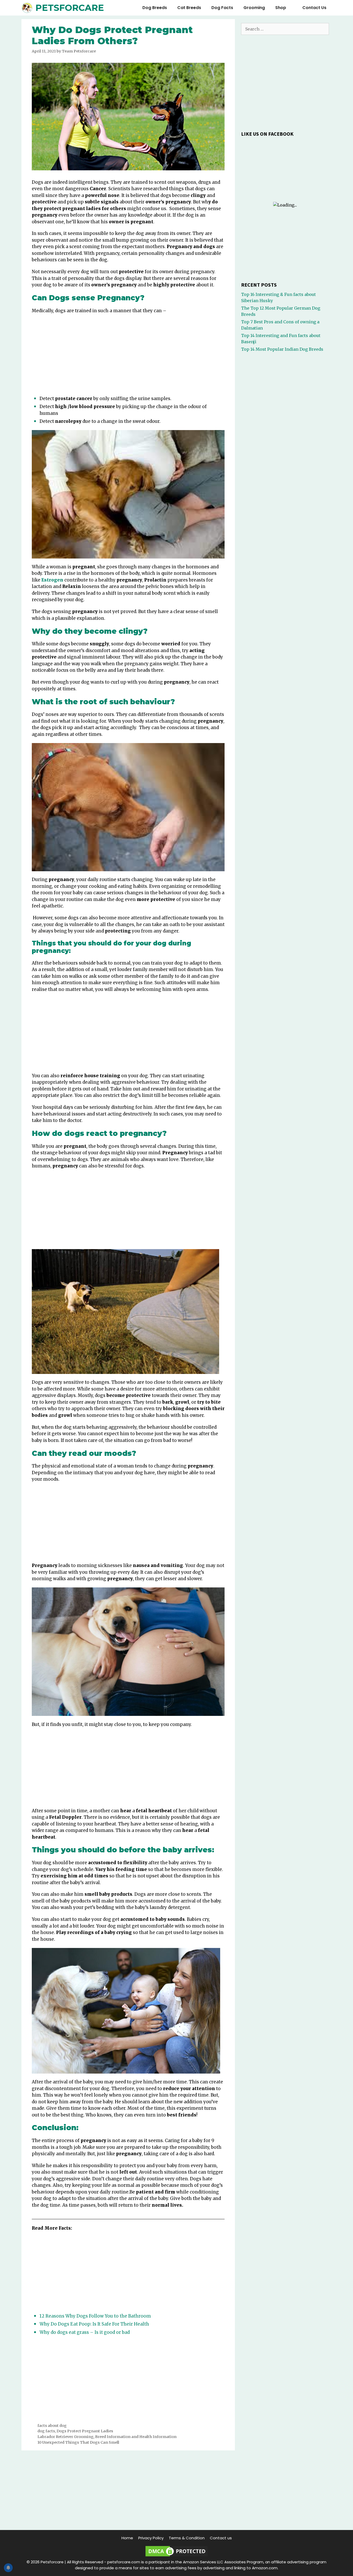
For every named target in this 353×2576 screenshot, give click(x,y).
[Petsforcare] (28, 8)
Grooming (254, 8)
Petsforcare (70, 8)
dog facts (46, 2431)
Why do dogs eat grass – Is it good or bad (85, 2332)
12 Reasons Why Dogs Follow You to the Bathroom (95, 2316)
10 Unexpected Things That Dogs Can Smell (78, 2442)
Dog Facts (222, 8)
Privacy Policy (151, 2538)
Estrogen (52, 580)
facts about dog (52, 2426)
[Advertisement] (128, 356)
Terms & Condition (187, 2538)
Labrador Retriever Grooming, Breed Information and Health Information (107, 2437)
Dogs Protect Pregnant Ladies (85, 2431)
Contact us (314, 8)
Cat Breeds (189, 8)
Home (127, 2538)
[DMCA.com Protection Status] (177, 2556)
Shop (281, 8)
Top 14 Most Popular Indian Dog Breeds (282, 349)
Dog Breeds (155, 8)
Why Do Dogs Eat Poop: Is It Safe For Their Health (94, 2324)
